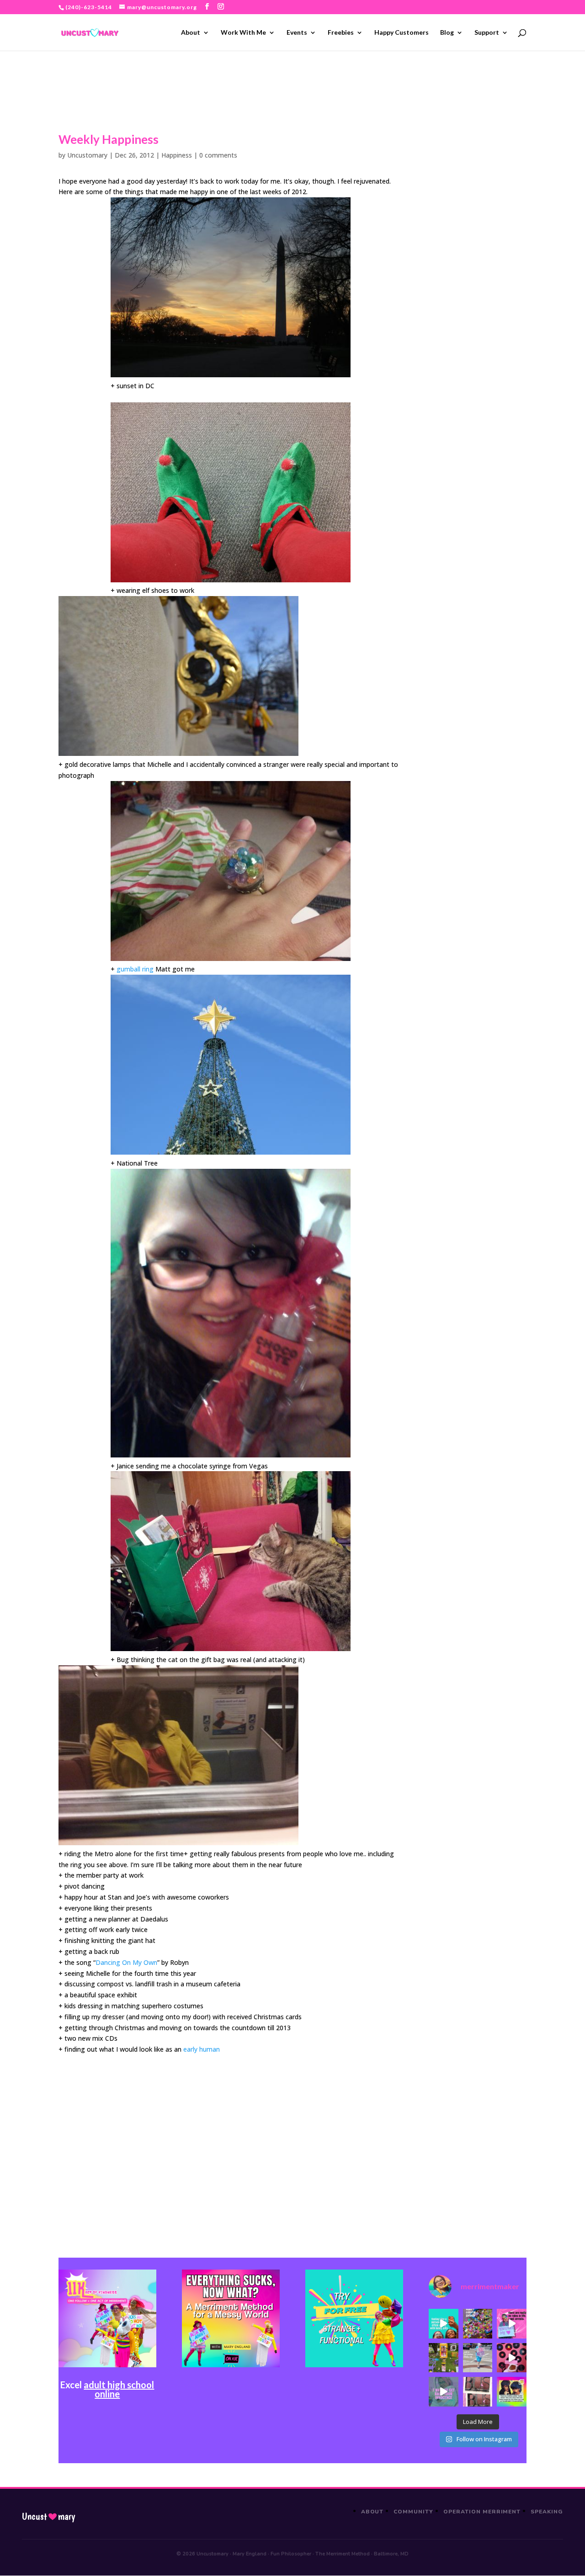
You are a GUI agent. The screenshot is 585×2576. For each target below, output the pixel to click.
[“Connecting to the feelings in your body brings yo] (478, 2392)
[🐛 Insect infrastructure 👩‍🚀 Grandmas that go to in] (512, 2392)
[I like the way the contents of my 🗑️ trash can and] (478, 2324)
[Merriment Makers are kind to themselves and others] (478, 2358)
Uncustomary (87, 155)
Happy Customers (402, 33)
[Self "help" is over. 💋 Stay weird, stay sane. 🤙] (444, 2324)
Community (413, 2512)
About (191, 33)
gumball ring (135, 969)
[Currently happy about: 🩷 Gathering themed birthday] (444, 2358)
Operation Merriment (482, 2512)
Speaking (547, 2512)
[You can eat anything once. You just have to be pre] (512, 2324)
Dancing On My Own (126, 1962)
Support (487, 33)
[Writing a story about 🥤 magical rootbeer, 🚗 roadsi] (444, 2392)
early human (202, 2049)
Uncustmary (48, 2517)
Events (297, 33)
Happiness (177, 155)
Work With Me (243, 33)
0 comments (218, 155)
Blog (447, 33)
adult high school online (119, 2389)
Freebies (341, 33)
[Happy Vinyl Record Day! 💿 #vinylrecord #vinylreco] (512, 2358)
